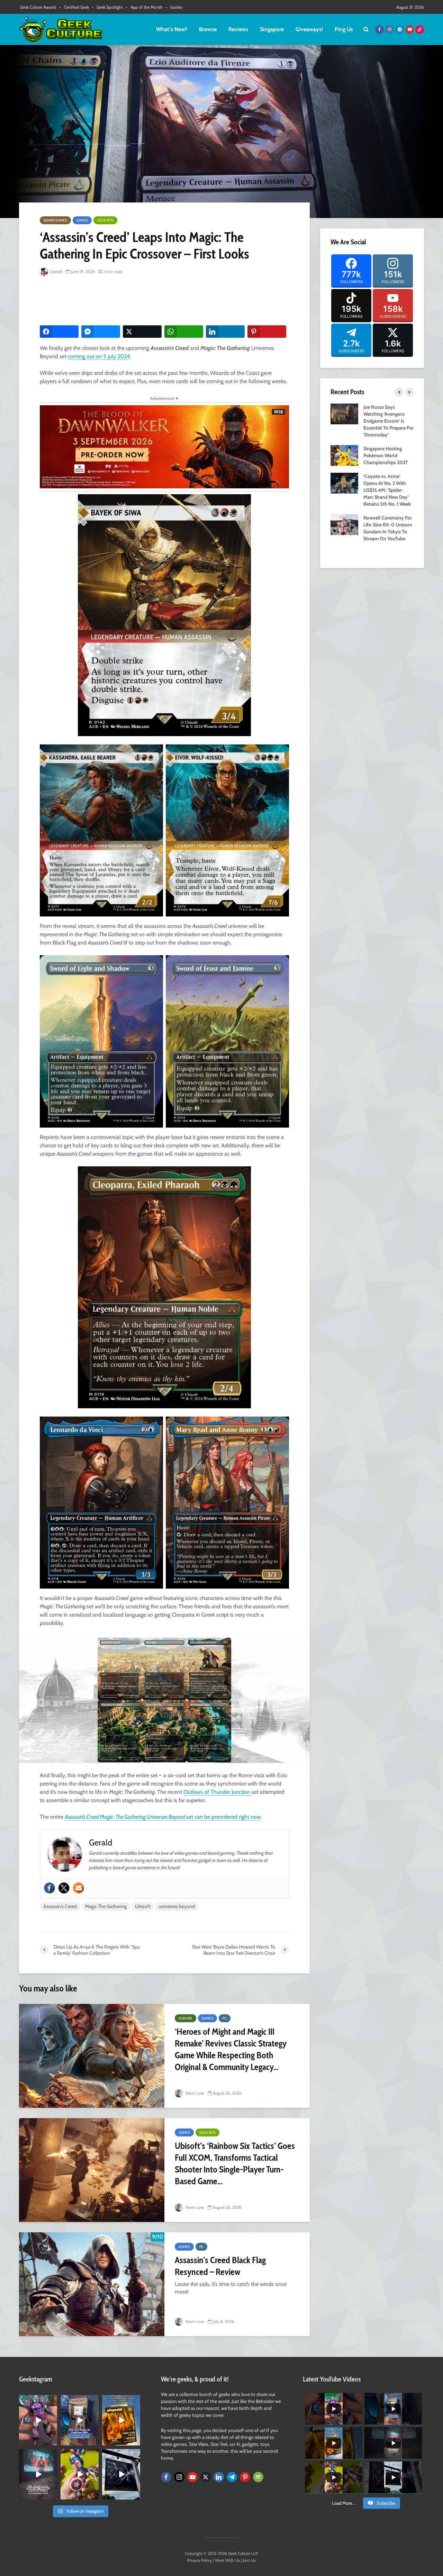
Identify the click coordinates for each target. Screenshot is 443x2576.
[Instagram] (179, 2477)
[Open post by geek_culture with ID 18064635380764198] (80, 2420)
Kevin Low (194, 2093)
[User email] (79, 1888)
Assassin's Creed (60, 1906)
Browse (208, 29)
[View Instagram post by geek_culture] (53, 2441)
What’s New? (172, 29)
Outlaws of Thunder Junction (218, 1792)
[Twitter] (64, 1888)
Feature (186, 2018)
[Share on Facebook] (59, 332)
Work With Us (227, 2560)
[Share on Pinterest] (267, 332)
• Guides (174, 7)
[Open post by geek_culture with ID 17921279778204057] (121, 2474)
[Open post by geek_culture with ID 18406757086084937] (38, 2420)
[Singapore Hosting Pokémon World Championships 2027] (344, 455)
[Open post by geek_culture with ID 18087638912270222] (38, 2474)
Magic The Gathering (106, 1906)
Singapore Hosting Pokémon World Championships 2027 (386, 455)
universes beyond (177, 1906)
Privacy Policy (200, 2560)
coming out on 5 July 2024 (99, 356)
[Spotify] (258, 2477)
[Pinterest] (245, 2477)
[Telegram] (232, 2477)
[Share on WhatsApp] (184, 332)
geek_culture (38, 2400)
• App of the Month (144, 7)
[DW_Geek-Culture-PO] (164, 446)
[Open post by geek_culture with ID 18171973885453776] (80, 2474)
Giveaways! (309, 29)
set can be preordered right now (203, 1817)
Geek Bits (105, 220)
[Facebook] (49, 1888)
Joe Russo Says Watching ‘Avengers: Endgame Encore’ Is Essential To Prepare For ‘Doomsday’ (388, 421)
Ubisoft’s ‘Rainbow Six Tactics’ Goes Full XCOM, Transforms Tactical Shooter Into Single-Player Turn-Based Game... (235, 2163)
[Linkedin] (219, 2477)
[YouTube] (192, 2477)
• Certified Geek (74, 7)
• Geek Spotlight (107, 7)
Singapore (272, 29)
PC (225, 2018)
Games (82, 220)
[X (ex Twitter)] (206, 2477)
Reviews (238, 29)
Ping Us (344, 29)
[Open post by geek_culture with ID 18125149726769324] (121, 2420)
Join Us (249, 2560)
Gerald (56, 272)
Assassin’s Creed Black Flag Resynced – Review (220, 2266)
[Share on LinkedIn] (225, 332)
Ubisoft (143, 1906)
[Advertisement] (166, 301)
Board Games (55, 220)
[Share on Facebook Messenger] (101, 332)
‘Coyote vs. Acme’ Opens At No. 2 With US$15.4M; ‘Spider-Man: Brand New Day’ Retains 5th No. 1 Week (387, 490)
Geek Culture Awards (38, 7)
